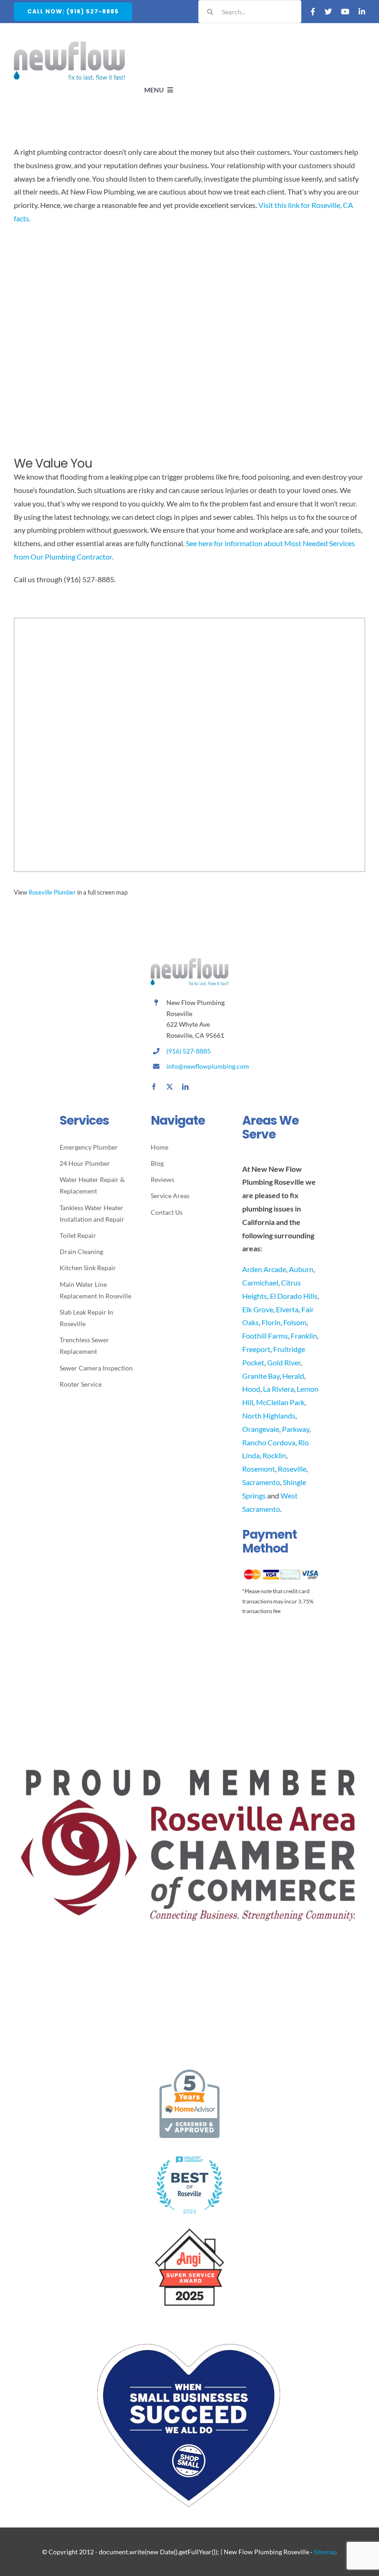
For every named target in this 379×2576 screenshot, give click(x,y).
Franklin (304, 1336)
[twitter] (170, 1087)
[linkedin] (185, 1087)
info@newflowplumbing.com (208, 1066)
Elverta (287, 1309)
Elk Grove (258, 1309)
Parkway (296, 1429)
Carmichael (260, 1282)
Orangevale (261, 1429)
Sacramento (261, 1482)
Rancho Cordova (269, 1442)
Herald (293, 1376)
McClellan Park (280, 1402)
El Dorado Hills (294, 1296)
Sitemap (325, 2552)
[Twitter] (328, 12)
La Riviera (278, 1389)
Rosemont (259, 1469)
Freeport (256, 1349)
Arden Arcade (264, 1269)
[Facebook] (313, 12)
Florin (271, 1322)
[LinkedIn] (362, 12)
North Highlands (269, 1416)
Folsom (295, 1322)
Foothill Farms (265, 1336)
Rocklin (274, 1455)
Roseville (292, 1469)
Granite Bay (261, 1376)
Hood (251, 1389)
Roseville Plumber (52, 892)
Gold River (284, 1362)
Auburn (301, 1269)
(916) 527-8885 (189, 1051)
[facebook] (154, 1087)
